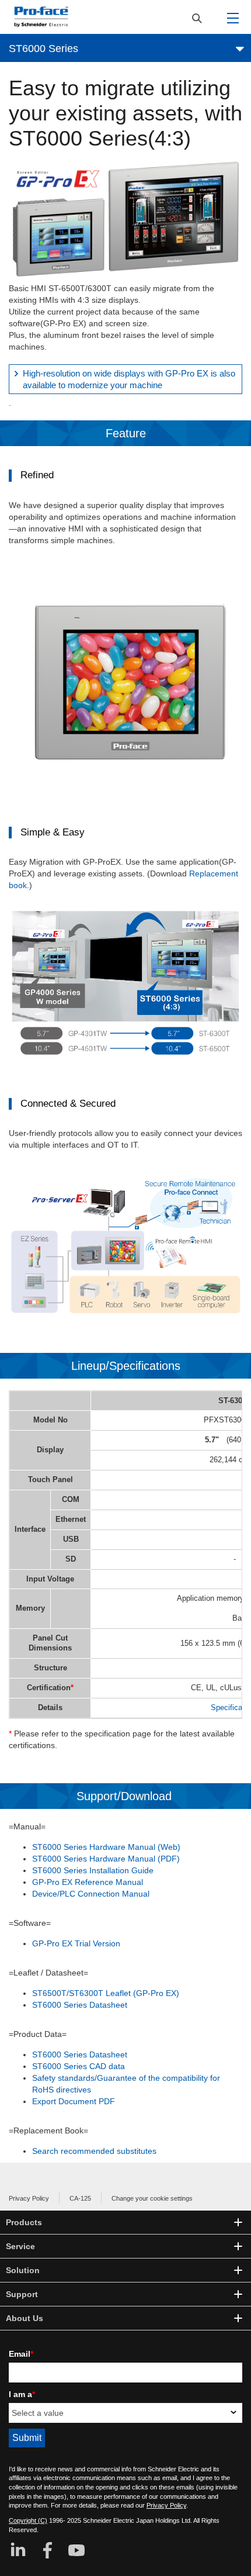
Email (21, 2354)
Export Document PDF (74, 2101)
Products (24, 2222)
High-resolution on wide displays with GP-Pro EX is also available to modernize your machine (129, 379)
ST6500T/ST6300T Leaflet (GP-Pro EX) (106, 1993)
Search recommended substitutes (94, 2151)
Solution (23, 2270)
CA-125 (80, 2198)
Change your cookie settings (152, 2198)
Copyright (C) (28, 2520)
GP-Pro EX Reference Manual (88, 1882)
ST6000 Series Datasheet (80, 2005)
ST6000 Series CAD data (79, 2066)
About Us (25, 2318)
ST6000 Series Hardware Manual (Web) (106, 1847)
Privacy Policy (29, 2198)
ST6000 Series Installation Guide (93, 1870)
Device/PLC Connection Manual (91, 1894)
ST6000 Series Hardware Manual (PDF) (106, 1859)
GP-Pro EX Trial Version (76, 1943)
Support (22, 2294)
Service (20, 2246)
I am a (22, 2394)
